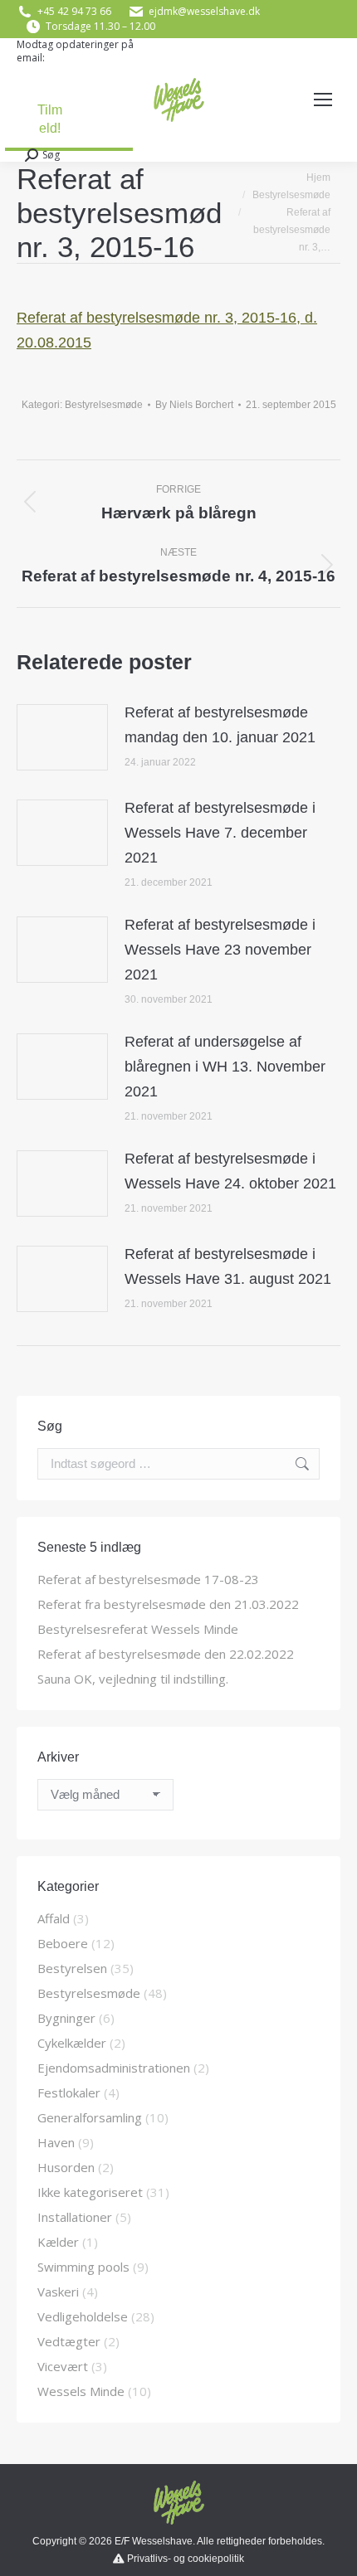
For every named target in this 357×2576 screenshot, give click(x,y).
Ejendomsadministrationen (114, 2068)
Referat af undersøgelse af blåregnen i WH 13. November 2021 (225, 1067)
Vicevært (63, 2366)
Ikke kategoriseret (90, 2192)
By (194, 405)
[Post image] (62, 737)
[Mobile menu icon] (323, 100)
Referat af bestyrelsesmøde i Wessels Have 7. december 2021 (220, 833)
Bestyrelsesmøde (104, 405)
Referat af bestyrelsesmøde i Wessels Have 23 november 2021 (220, 950)
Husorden (66, 2167)
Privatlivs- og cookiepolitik (186, 2559)
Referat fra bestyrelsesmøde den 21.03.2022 (168, 1604)
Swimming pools (83, 2267)
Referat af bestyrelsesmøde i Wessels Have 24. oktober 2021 (230, 1171)
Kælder (58, 2242)
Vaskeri (58, 2292)
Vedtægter (69, 2341)
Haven (56, 2142)
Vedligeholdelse (83, 2316)
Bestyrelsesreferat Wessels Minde (138, 1629)
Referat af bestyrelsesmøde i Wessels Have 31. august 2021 (228, 1266)
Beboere (63, 1943)
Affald (54, 1918)
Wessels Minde (81, 2391)
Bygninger (66, 2018)
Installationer (75, 2217)
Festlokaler (69, 2092)
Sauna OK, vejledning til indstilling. (133, 1679)
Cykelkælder (72, 2043)
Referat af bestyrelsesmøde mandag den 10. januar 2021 (220, 725)
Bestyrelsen (72, 1968)
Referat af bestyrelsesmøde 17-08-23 (148, 1579)
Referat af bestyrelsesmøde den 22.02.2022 (166, 1654)
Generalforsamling (90, 2117)
